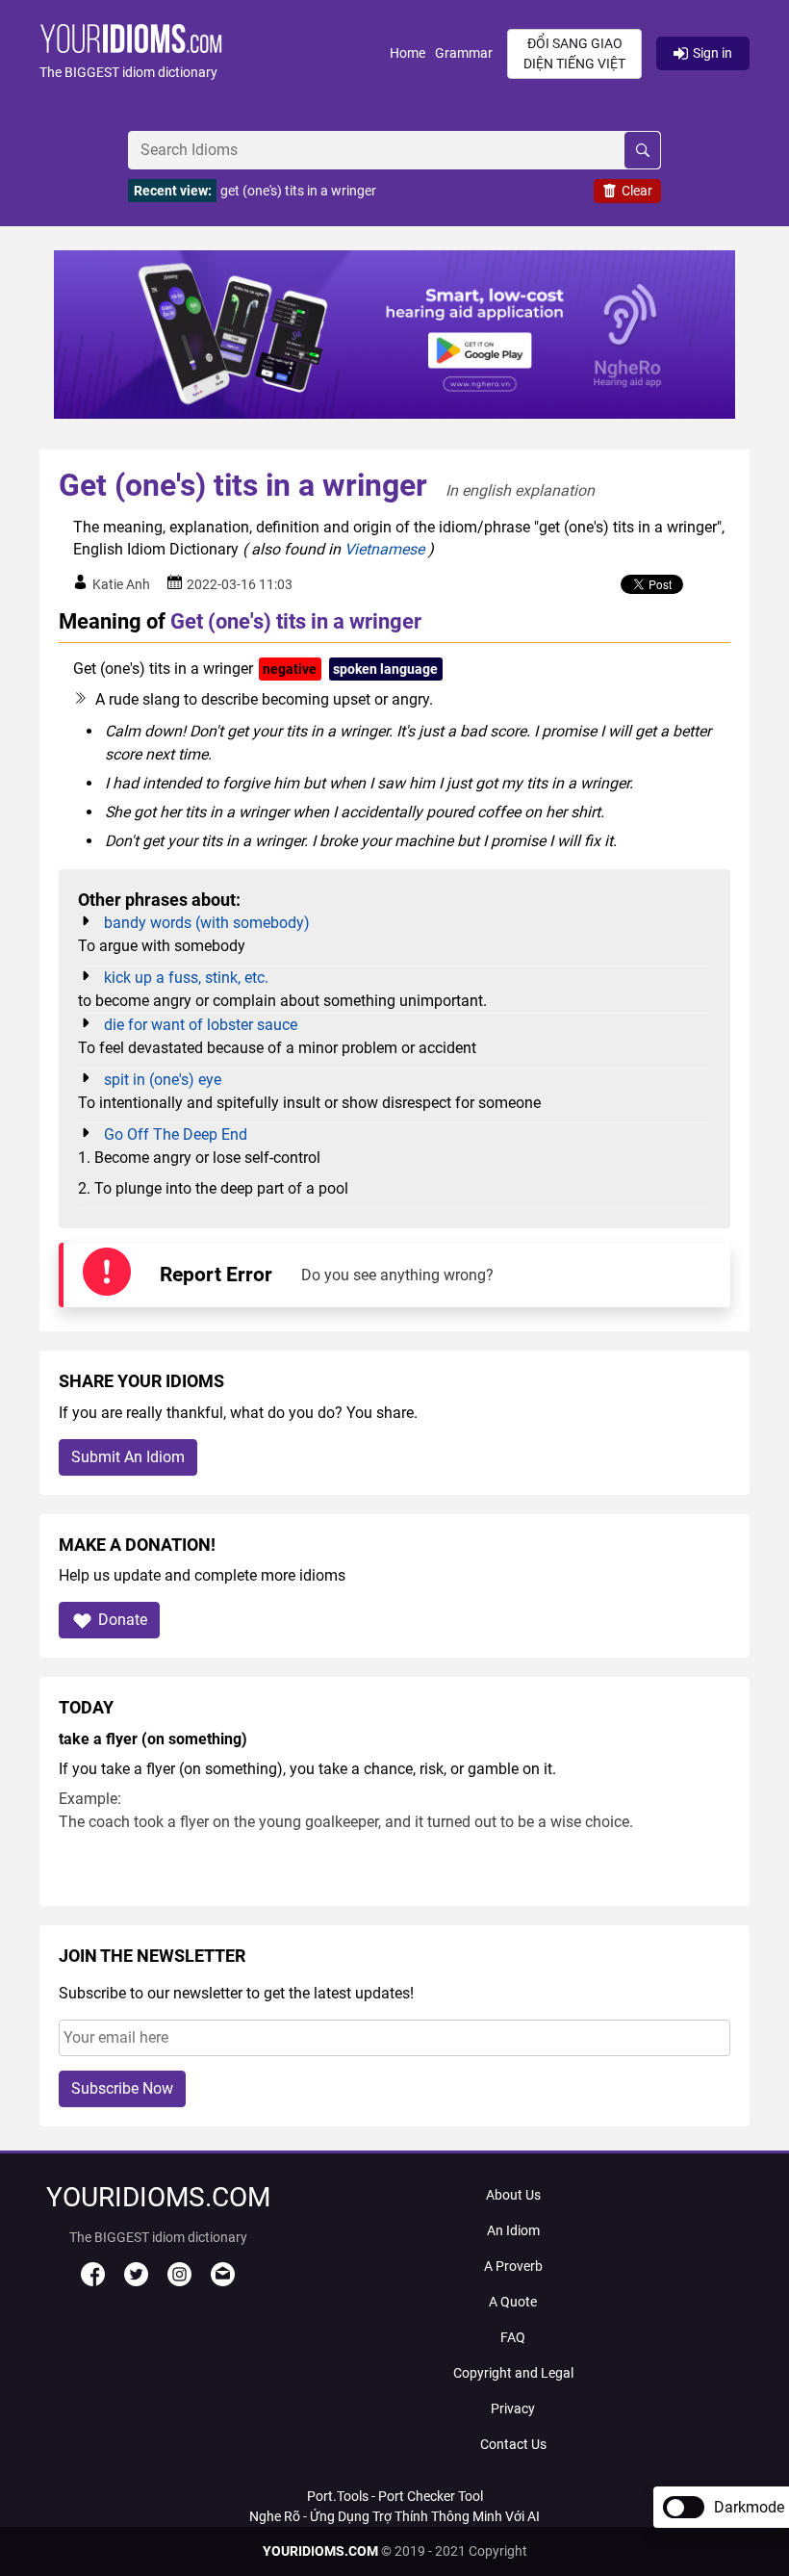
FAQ (513, 2337)
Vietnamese (384, 549)
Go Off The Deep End (176, 1134)
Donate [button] (123, 1620)
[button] (215, 53)
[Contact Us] (223, 2281)
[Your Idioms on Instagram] (179, 2281)
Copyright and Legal (513, 2373)
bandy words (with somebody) (207, 923)
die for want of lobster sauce (201, 1025)
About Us (513, 2195)
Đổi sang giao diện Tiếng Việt (574, 53)
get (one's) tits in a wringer (298, 191)
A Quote (513, 2302)
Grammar (464, 53)
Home (407, 53)
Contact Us (513, 2444)
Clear (637, 191)
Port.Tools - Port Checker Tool (395, 2496)
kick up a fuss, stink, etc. (186, 978)
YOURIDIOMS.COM (320, 2551)
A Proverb (513, 2266)
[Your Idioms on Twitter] (136, 2281)
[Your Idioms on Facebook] (93, 2281)
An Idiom (513, 2230)
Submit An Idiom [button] (128, 1457)
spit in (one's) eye (163, 1080)
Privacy (513, 2409)
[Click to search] (642, 150)
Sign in (713, 53)
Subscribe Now (122, 2088)
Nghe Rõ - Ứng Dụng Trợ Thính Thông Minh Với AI (394, 2516)
